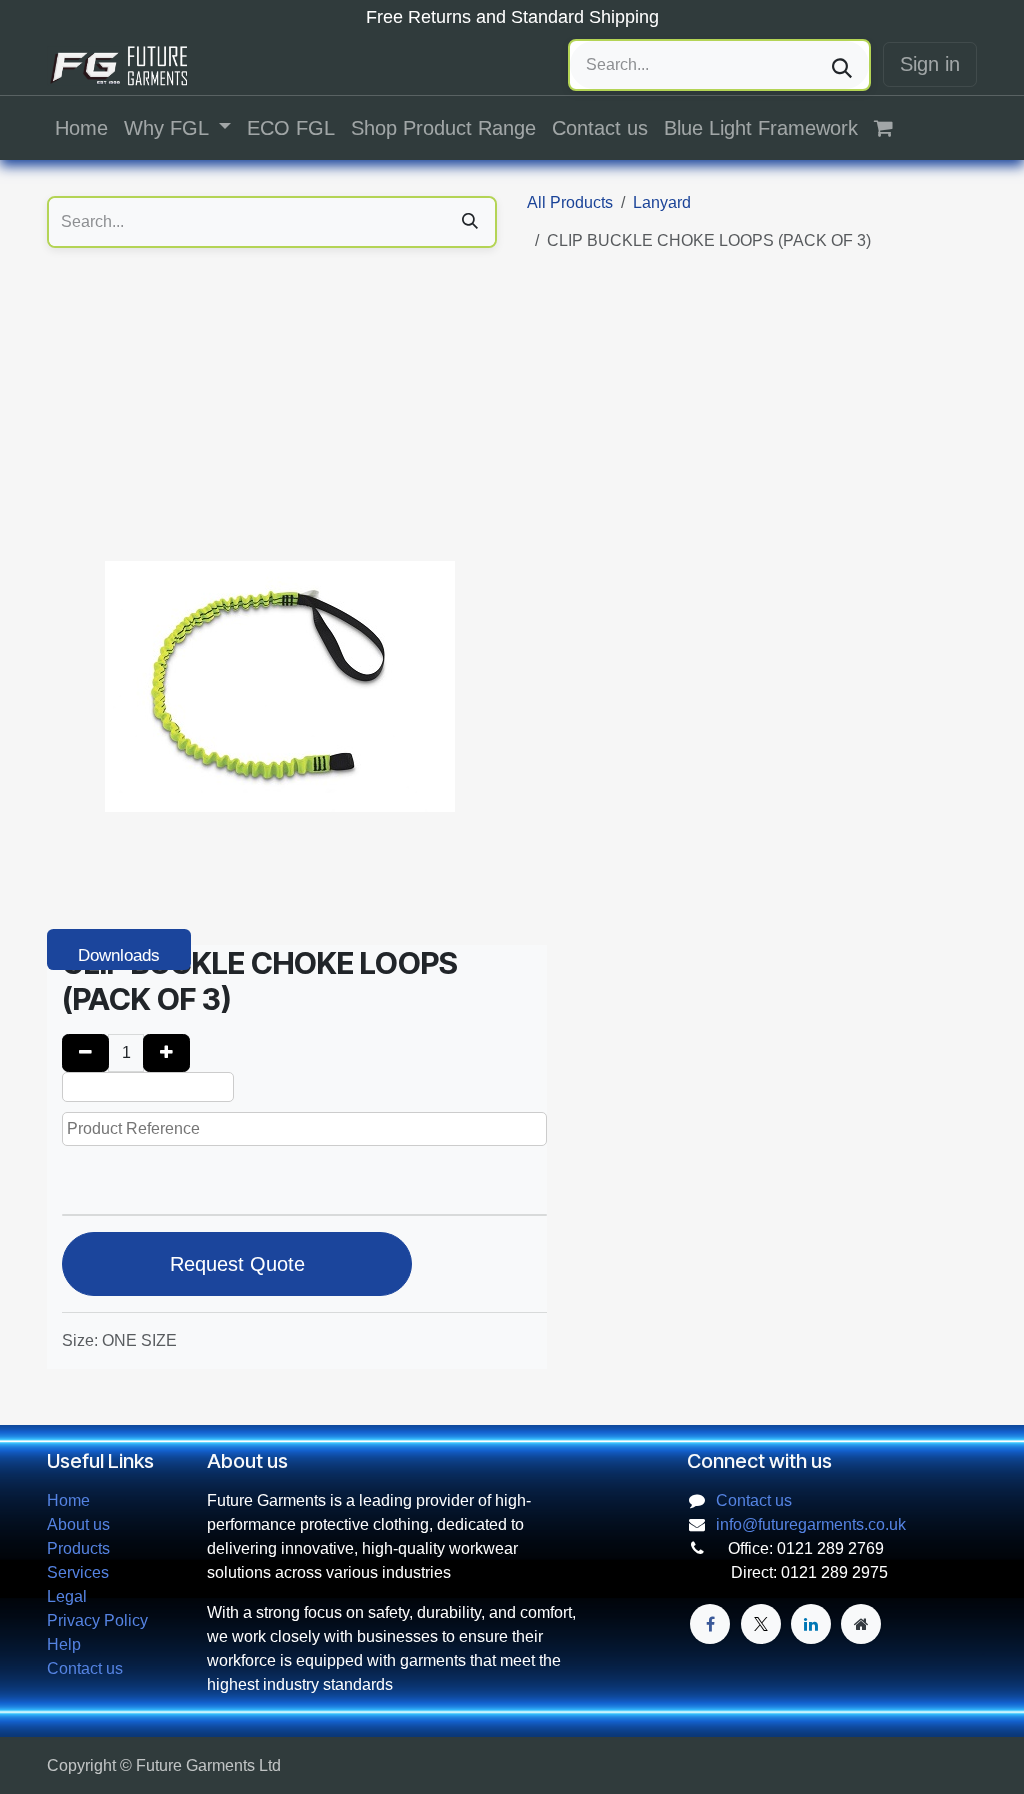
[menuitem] (81, 128)
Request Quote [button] (237, 1264)
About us (78, 1524)
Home (68, 1500)
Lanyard (662, 202)
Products (78, 1548)
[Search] (842, 65)
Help (64, 1644)
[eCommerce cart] (894, 128)
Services (78, 1572)
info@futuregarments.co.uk (811, 1524)
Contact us (85, 1668)
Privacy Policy (97, 1620)
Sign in (930, 64)
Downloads (119, 955)
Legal (67, 1596)
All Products (570, 202)
